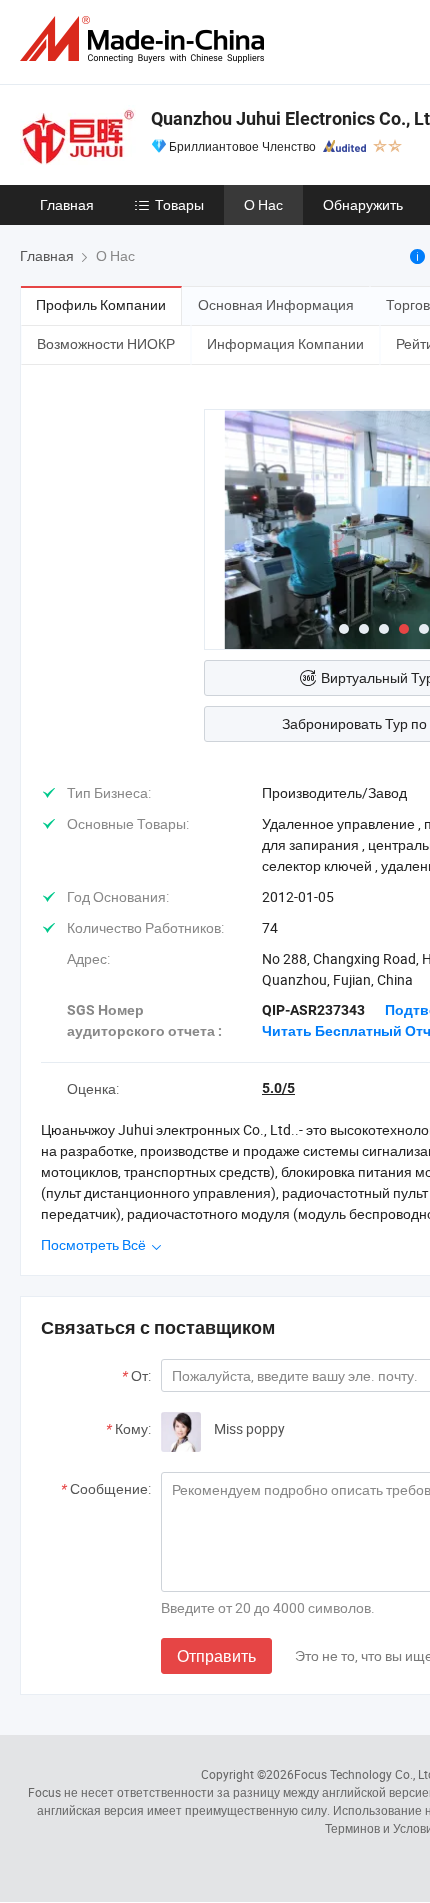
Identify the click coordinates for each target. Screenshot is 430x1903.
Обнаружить (363, 204)
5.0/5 (278, 1088)
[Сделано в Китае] (146, 39)
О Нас (263, 204)
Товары (179, 204)
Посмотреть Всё (95, 1244)
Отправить (216, 1656)
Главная (67, 204)
